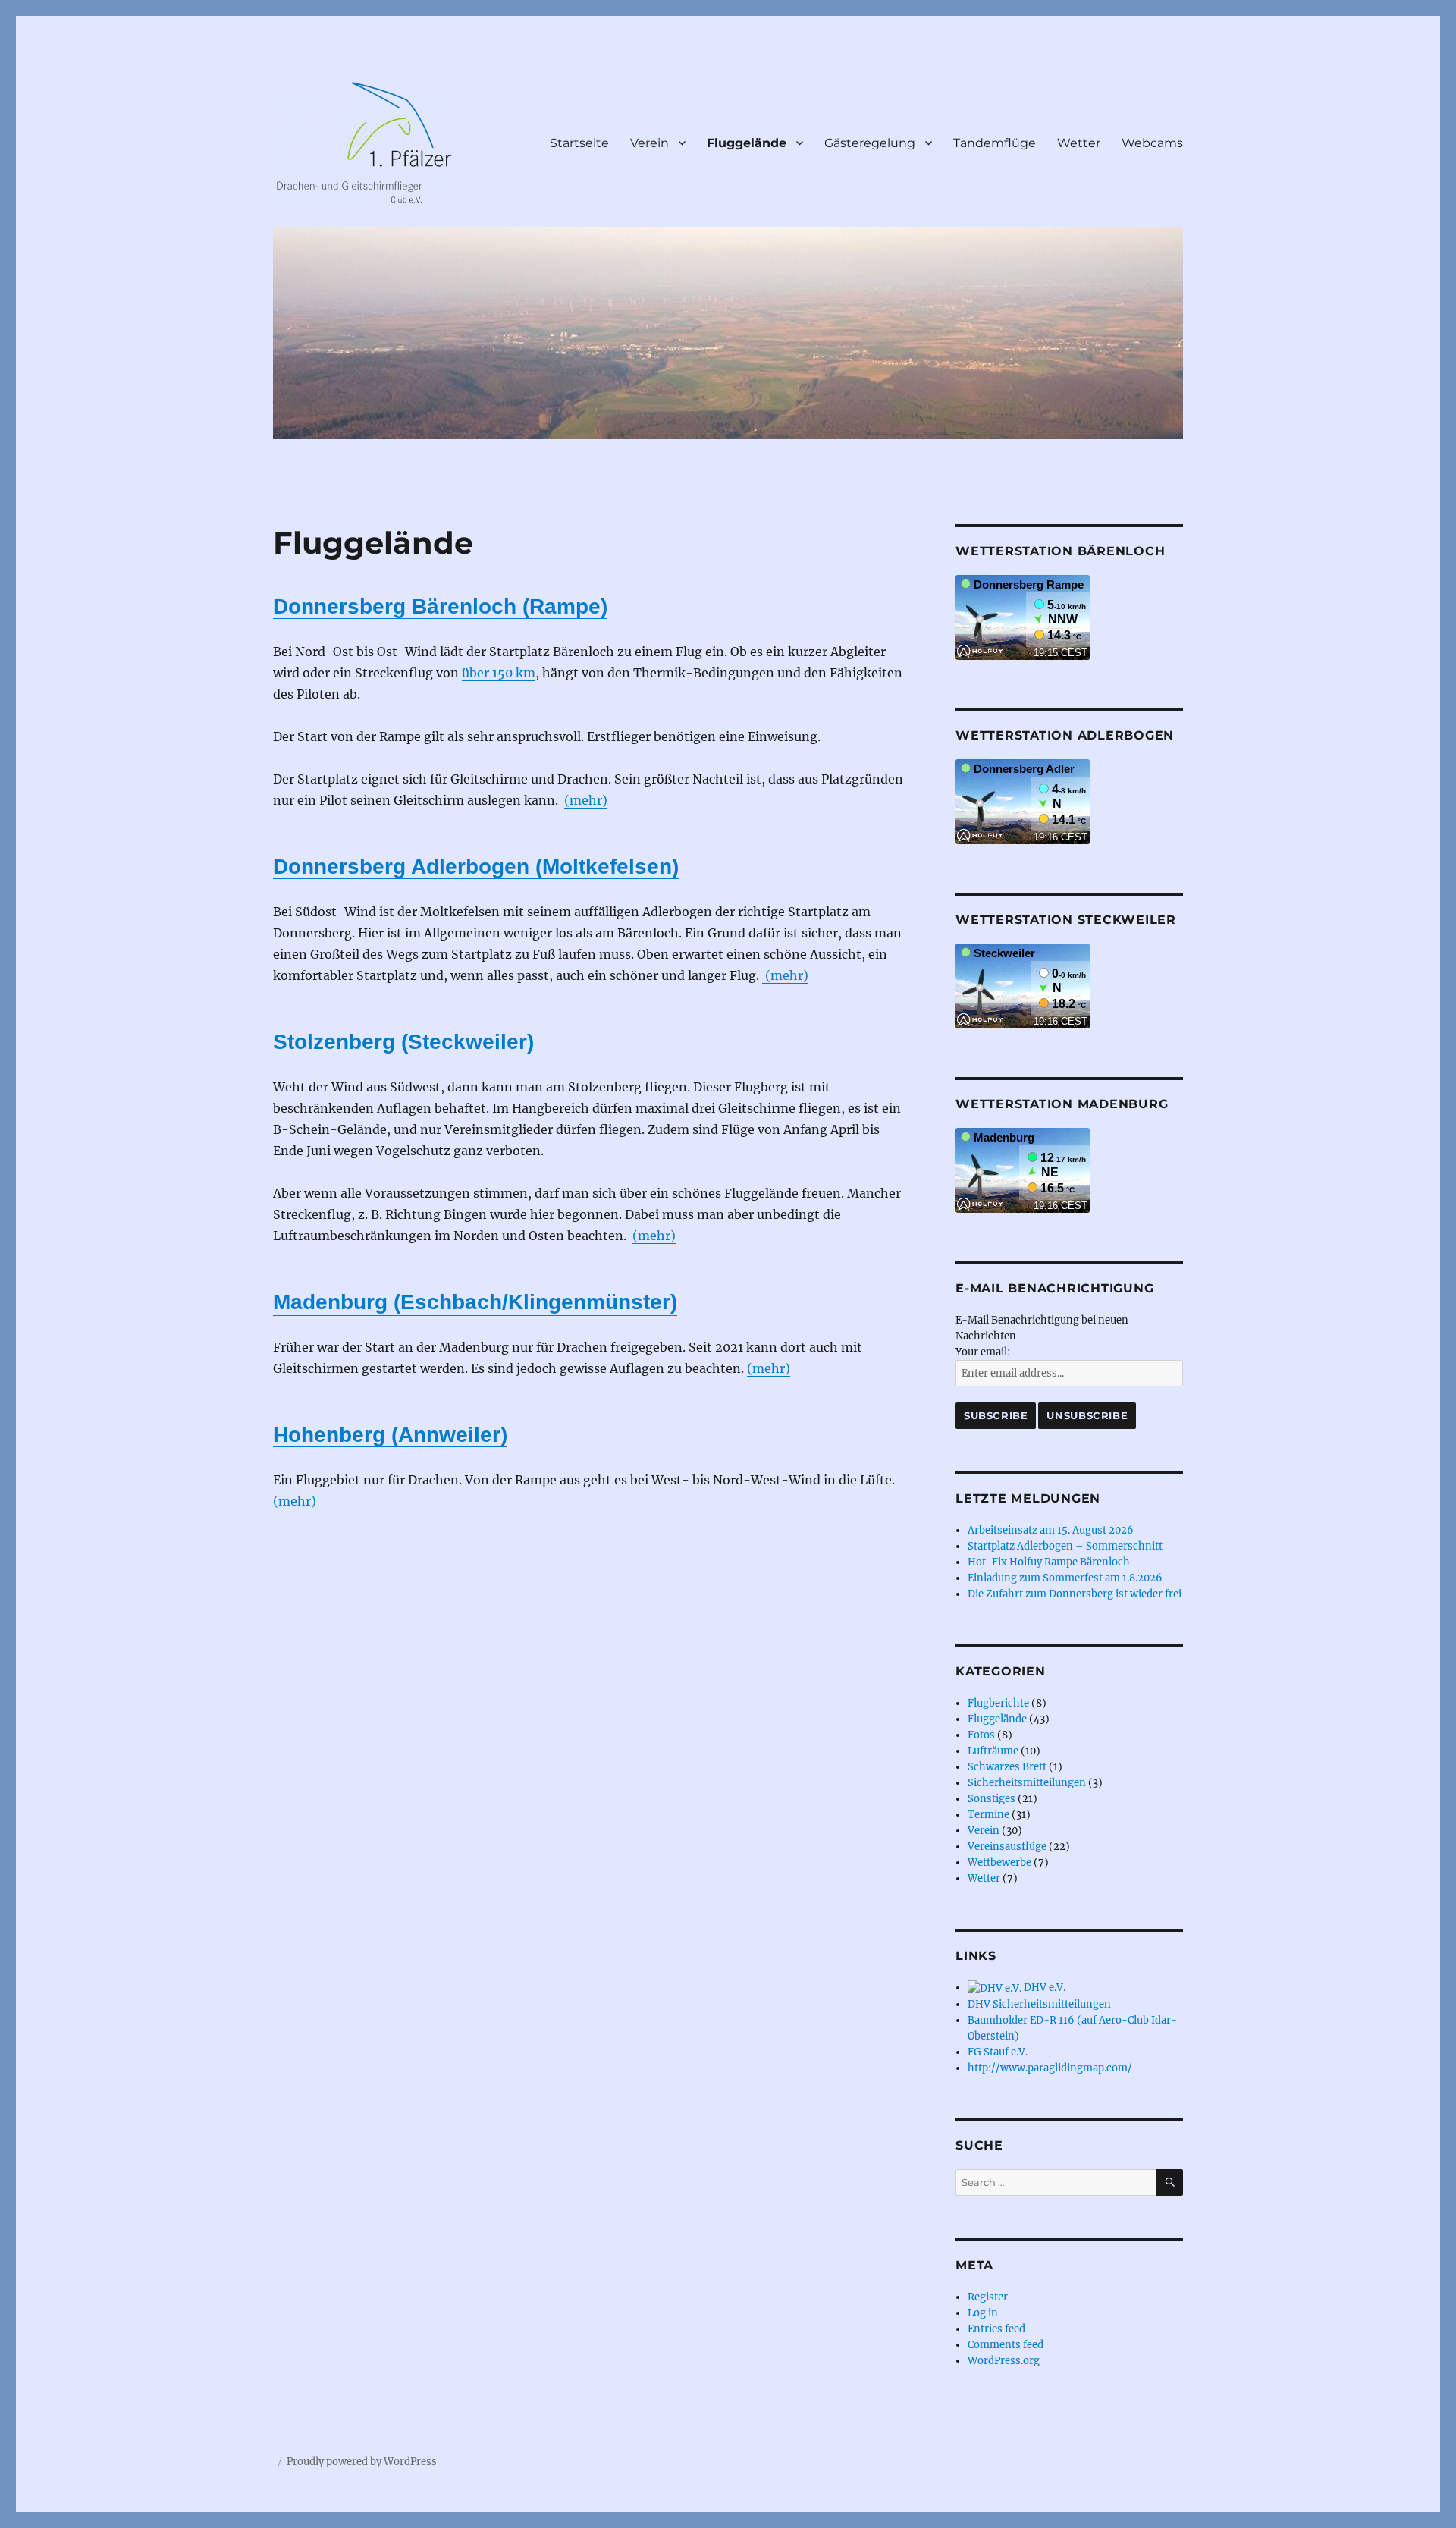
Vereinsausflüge (1007, 1847)
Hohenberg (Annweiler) (390, 1435)
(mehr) (586, 800)
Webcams (1152, 143)
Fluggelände (747, 143)
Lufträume (993, 1751)
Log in (983, 2313)
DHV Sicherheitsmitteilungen (1039, 2004)
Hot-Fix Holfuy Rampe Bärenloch (1049, 1562)
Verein (650, 143)
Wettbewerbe (999, 1862)
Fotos (981, 1735)
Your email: (983, 1352)
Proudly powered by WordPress (362, 2462)
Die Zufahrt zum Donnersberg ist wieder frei (1075, 1594)
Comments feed (1006, 2345)
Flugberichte (998, 1703)
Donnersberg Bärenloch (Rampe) (440, 606)
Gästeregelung (870, 143)
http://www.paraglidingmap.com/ (1050, 2068)
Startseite (579, 143)
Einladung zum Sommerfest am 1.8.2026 (1065, 1578)
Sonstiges (992, 1799)
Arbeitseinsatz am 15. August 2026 (1051, 1530)
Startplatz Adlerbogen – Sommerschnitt (1065, 1546)
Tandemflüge (995, 143)
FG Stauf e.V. (998, 2052)
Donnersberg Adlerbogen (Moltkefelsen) (476, 867)
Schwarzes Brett (1007, 1767)
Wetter (1079, 143)
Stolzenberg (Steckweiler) (403, 1042)
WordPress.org (1004, 2361)
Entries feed (996, 2329)
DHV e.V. (1043, 1988)
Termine (988, 1815)
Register (988, 2297)
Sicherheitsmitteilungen (1027, 1783)
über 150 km (499, 673)
